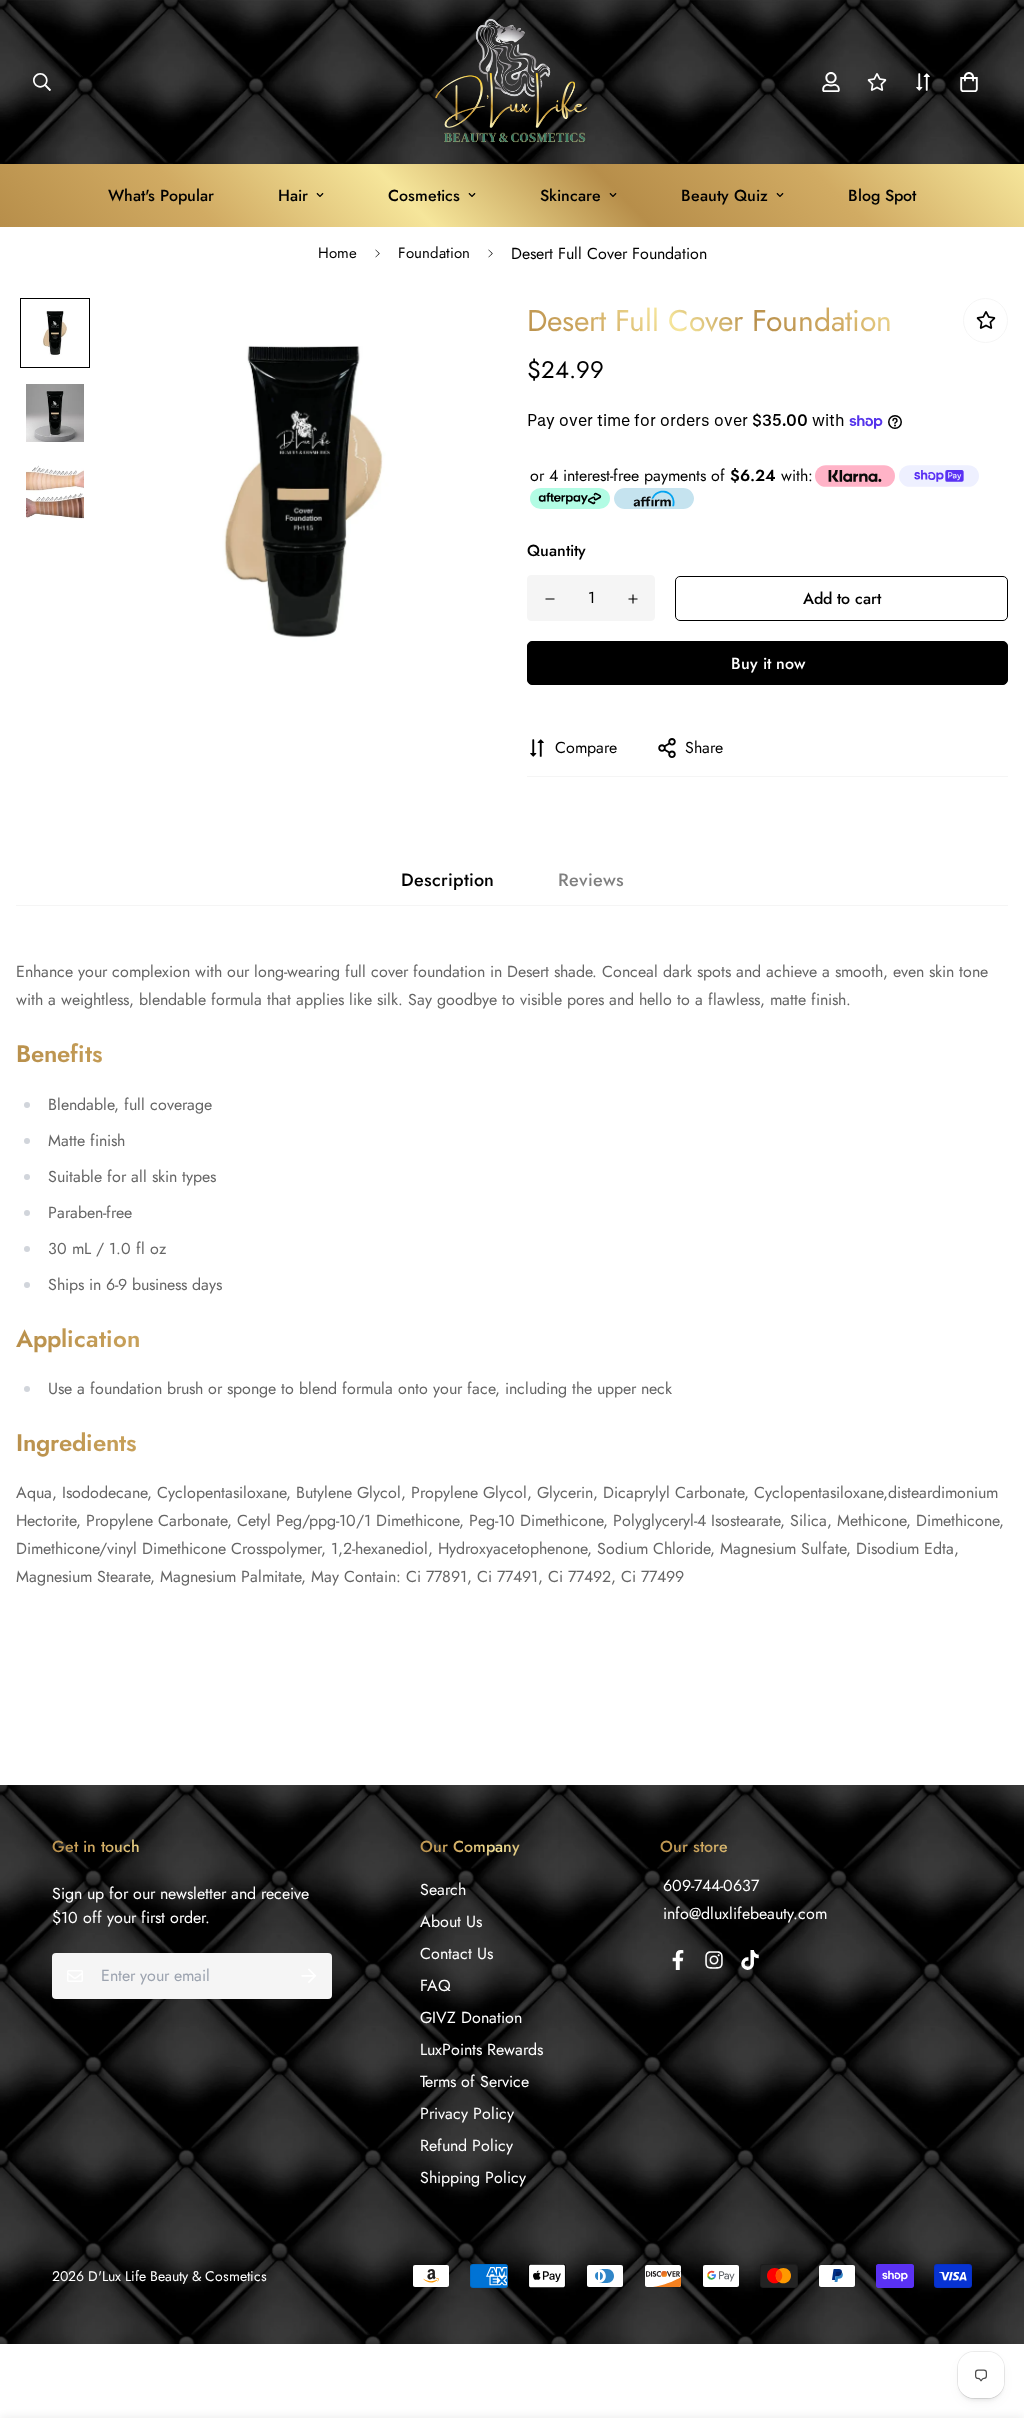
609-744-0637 (711, 1885)
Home (337, 253)
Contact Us (456, 1953)
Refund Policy (466, 2145)
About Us (451, 1921)
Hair (293, 195)
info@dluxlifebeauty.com (745, 1913)
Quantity (556, 550)
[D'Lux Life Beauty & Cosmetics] (512, 82)
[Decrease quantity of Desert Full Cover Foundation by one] (549, 599)
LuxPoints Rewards (481, 2049)
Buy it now (768, 663)
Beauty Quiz (724, 195)
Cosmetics (424, 195)
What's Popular (161, 195)
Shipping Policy (473, 2177)
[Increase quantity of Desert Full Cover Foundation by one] (632, 599)
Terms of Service (474, 2081)
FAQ (435, 1985)
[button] (965, 82)
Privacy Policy (467, 2113)
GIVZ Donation (471, 2017)
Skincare (570, 195)
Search (443, 1889)
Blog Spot (882, 195)
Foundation (434, 253)
